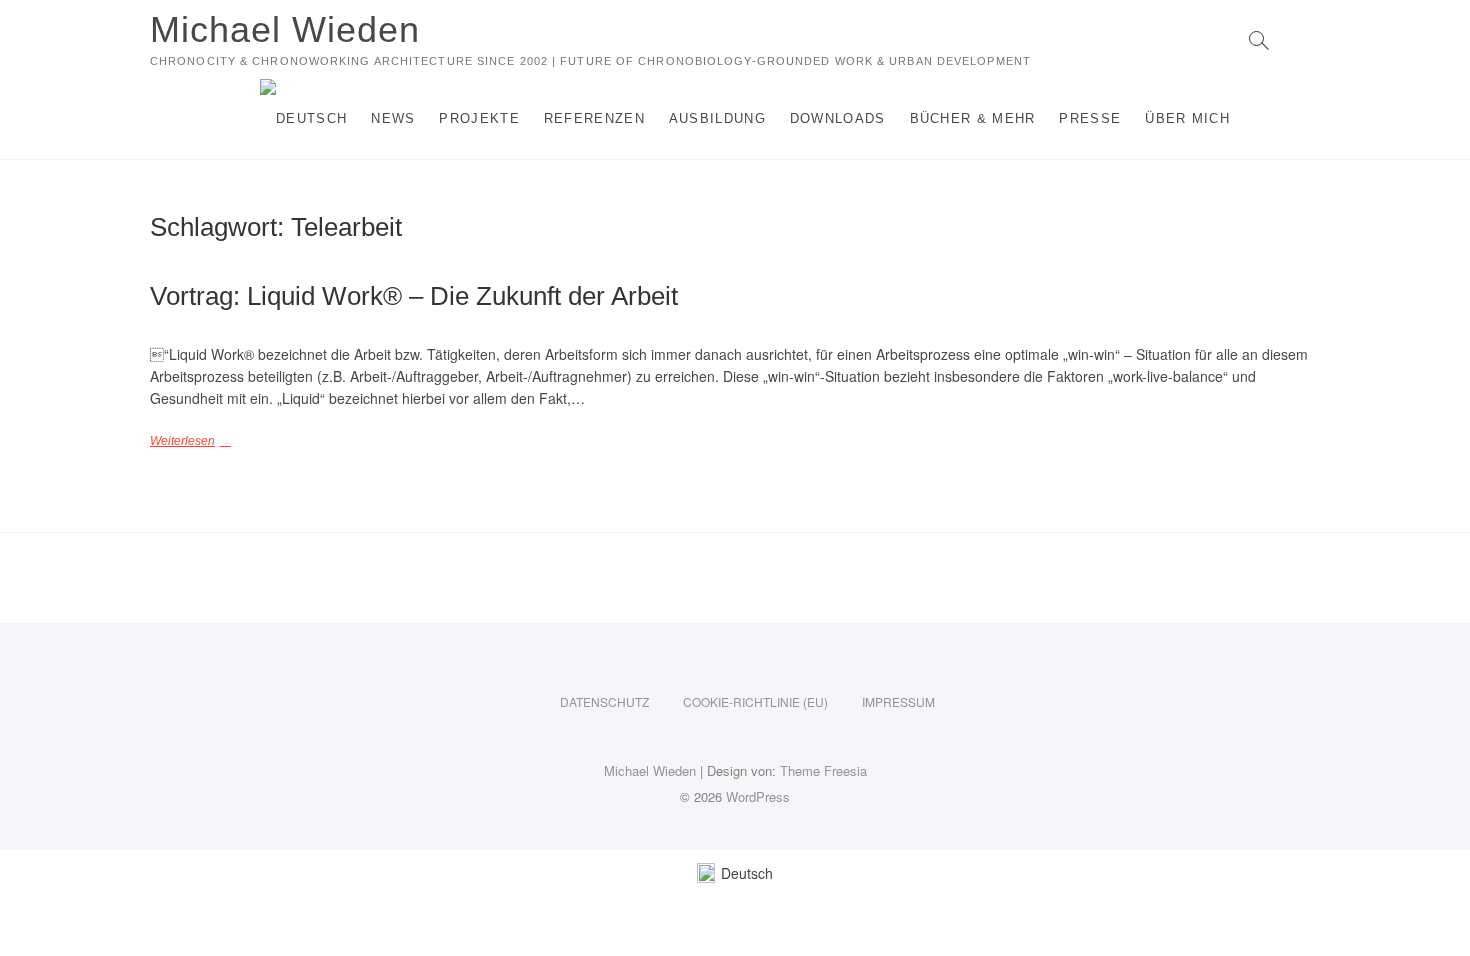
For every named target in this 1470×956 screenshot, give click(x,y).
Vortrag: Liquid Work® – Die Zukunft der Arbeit (414, 296)
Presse (1090, 118)
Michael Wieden (285, 29)
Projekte (479, 118)
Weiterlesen (182, 441)
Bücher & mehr (973, 118)
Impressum (898, 701)
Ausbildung (717, 118)
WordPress (758, 796)
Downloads (838, 118)
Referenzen (594, 118)
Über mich (1187, 118)
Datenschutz (604, 701)
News (393, 118)
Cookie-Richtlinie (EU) (755, 701)
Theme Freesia (823, 770)
